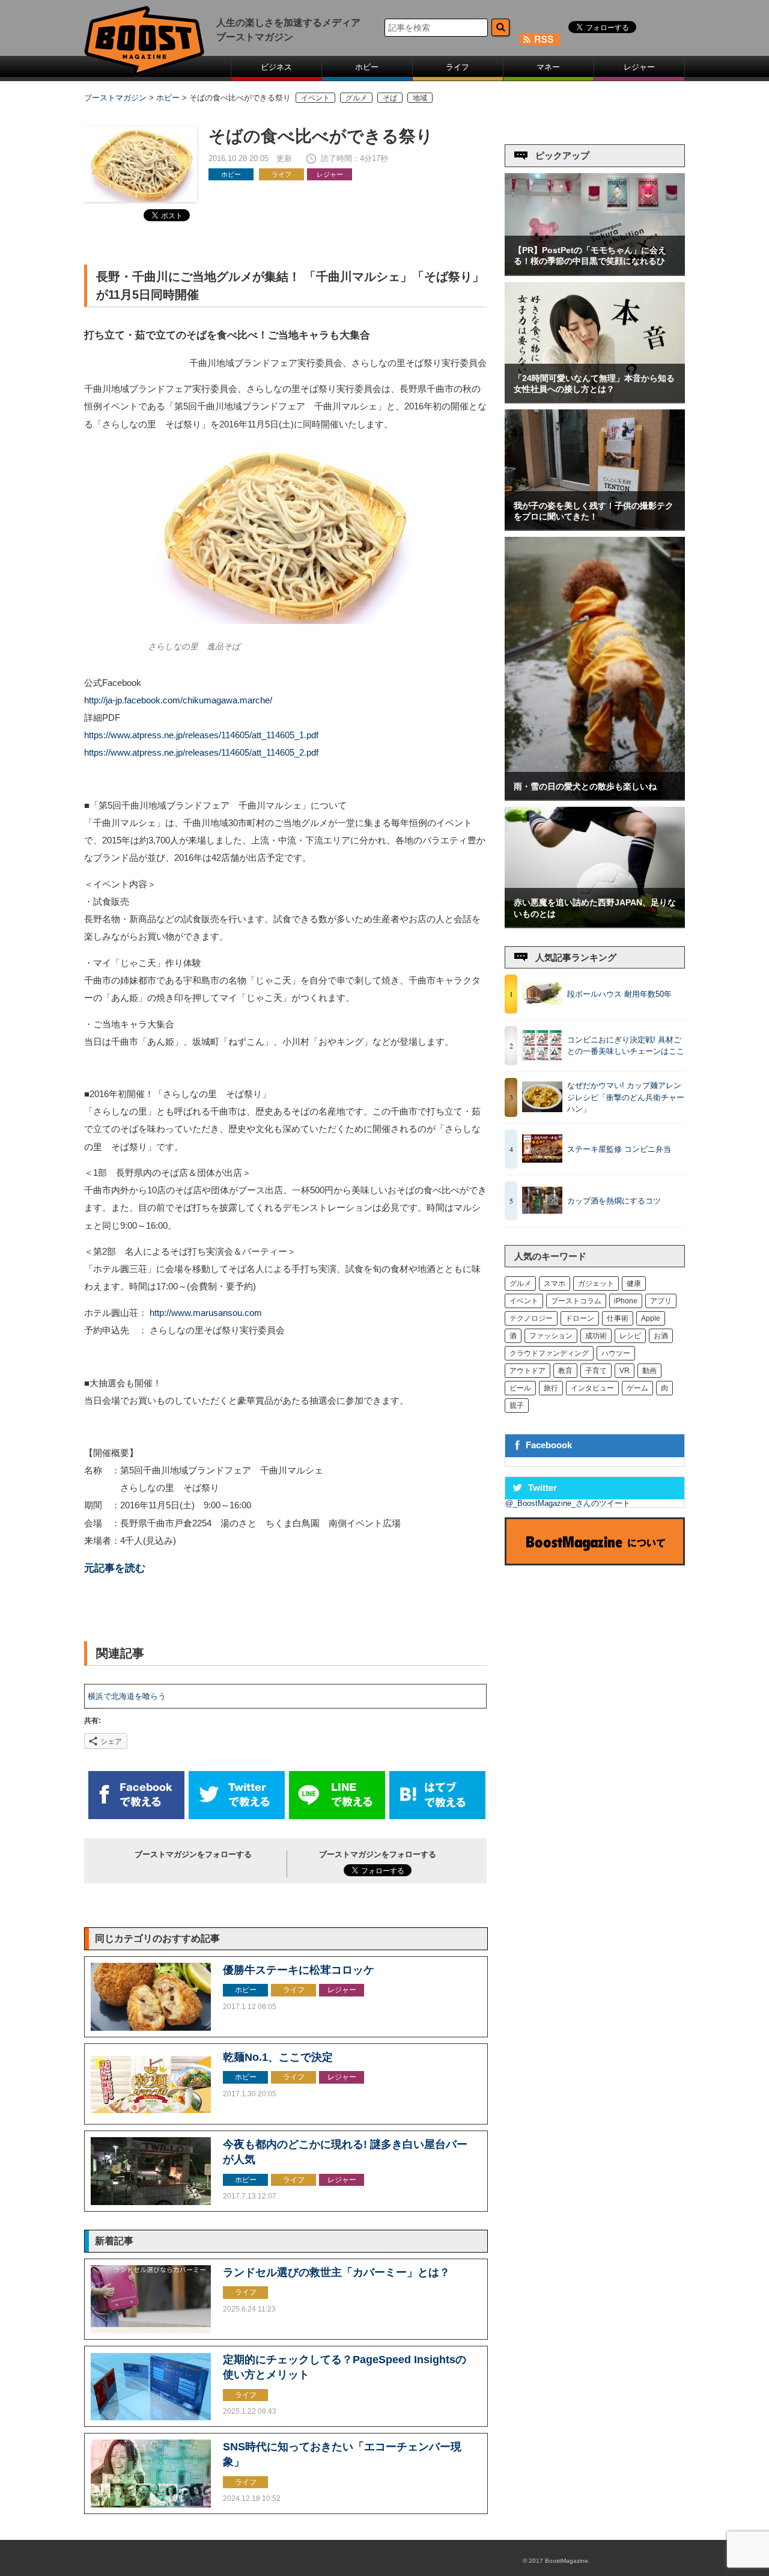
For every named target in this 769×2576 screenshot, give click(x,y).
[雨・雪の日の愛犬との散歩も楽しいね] (595, 797)
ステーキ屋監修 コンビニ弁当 (619, 1149)
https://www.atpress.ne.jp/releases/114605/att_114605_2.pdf (201, 753)
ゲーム (637, 1388)
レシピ (630, 1336)
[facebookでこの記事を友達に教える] (136, 1816)
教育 (565, 1371)
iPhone (626, 1301)
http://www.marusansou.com (206, 1313)
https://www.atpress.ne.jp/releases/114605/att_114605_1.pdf (201, 735)
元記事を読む (115, 1568)
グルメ (356, 98)
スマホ (555, 1283)
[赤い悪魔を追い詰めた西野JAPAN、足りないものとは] (595, 924)
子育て (596, 1371)
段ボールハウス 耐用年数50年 (619, 994)
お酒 (661, 1336)
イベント (315, 98)
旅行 (551, 1388)
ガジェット (596, 1283)
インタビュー (592, 1388)
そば (390, 98)
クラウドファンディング (549, 1353)
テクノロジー (531, 1318)
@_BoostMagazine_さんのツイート (568, 1503)
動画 (649, 1371)
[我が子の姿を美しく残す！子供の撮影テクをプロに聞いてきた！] (595, 527)
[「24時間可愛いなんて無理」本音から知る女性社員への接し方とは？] (595, 399)
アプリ (661, 1301)
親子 (517, 1406)
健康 (634, 1283)
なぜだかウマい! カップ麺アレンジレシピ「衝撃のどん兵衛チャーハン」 (626, 1097)
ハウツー (616, 1353)
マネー (548, 67)
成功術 (596, 1336)
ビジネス (276, 67)
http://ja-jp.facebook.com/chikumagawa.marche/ (178, 700)
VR (625, 1371)
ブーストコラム (576, 1301)
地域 (420, 98)
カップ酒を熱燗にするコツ (614, 1201)
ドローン (580, 1318)
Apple (651, 1318)
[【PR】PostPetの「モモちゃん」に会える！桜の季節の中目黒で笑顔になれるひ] (595, 272)
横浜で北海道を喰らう (127, 1696)
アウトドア (527, 1371)
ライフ (457, 67)
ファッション (551, 1336)
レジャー (639, 67)
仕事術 (618, 1318)
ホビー (367, 67)
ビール (520, 1388)
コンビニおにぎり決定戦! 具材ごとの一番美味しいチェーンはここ (626, 1046)
